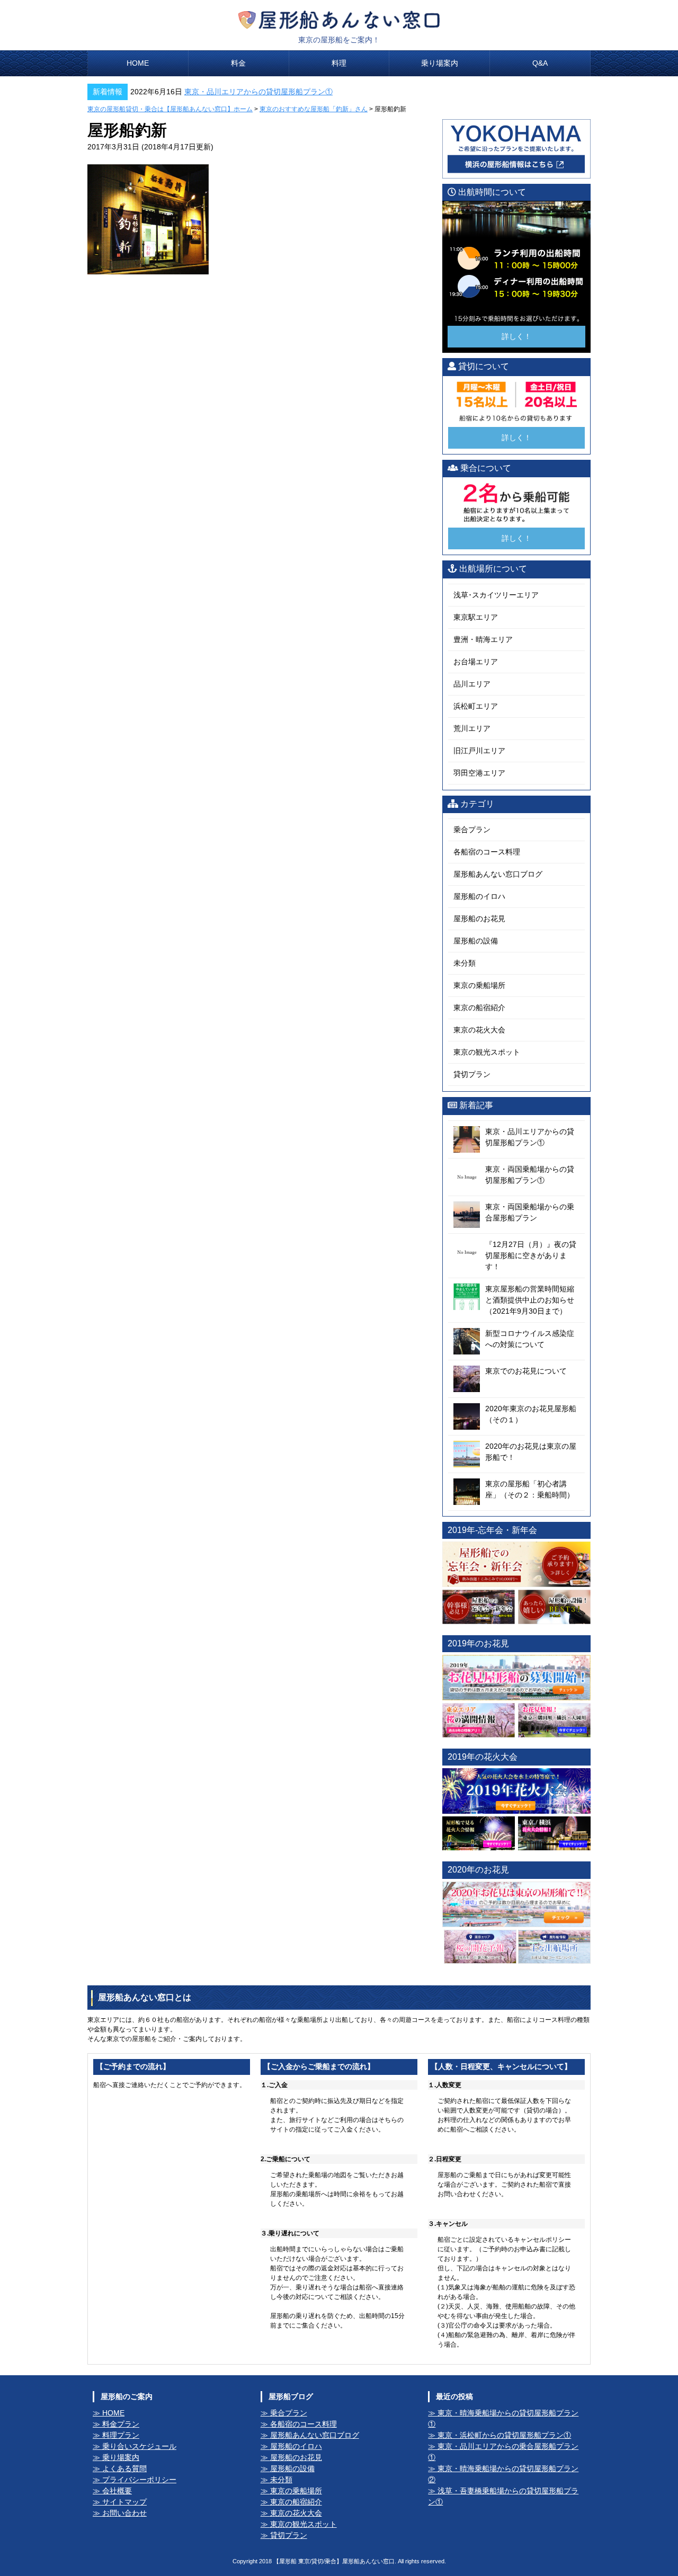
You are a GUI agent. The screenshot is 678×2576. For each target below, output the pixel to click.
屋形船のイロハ (479, 896)
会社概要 (117, 2491)
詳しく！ (516, 336)
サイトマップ (124, 2502)
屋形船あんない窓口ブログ (498, 874)
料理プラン (121, 2435)
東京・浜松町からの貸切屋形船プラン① (504, 2435)
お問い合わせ (124, 2513)
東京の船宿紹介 (479, 1008)
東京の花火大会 (479, 1030)
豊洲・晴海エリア (483, 639)
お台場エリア (476, 662)
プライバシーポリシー (139, 2480)
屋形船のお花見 (479, 919)
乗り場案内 (440, 63)
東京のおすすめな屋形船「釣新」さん (314, 109)
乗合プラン (472, 830)
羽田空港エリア (479, 773)
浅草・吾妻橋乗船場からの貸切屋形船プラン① (503, 2496)
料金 (238, 63)
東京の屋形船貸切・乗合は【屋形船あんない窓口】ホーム (170, 109)
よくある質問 (124, 2468)
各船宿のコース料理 (487, 852)
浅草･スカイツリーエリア (496, 595)
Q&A (540, 63)
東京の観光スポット (487, 1052)
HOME (138, 63)
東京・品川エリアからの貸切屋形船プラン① (258, 92)
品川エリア (472, 684)
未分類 (465, 963)
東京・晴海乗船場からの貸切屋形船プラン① (503, 2418)
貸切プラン (472, 1074)
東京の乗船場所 (479, 985)
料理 (339, 63)
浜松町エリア (476, 706)
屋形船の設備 (476, 941)
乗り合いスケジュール (139, 2446)
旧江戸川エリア (479, 751)
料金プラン (121, 2424)
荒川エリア (472, 728)
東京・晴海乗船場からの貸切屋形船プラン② (503, 2474)
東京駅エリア (476, 617)
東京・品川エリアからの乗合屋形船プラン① (503, 2452)
